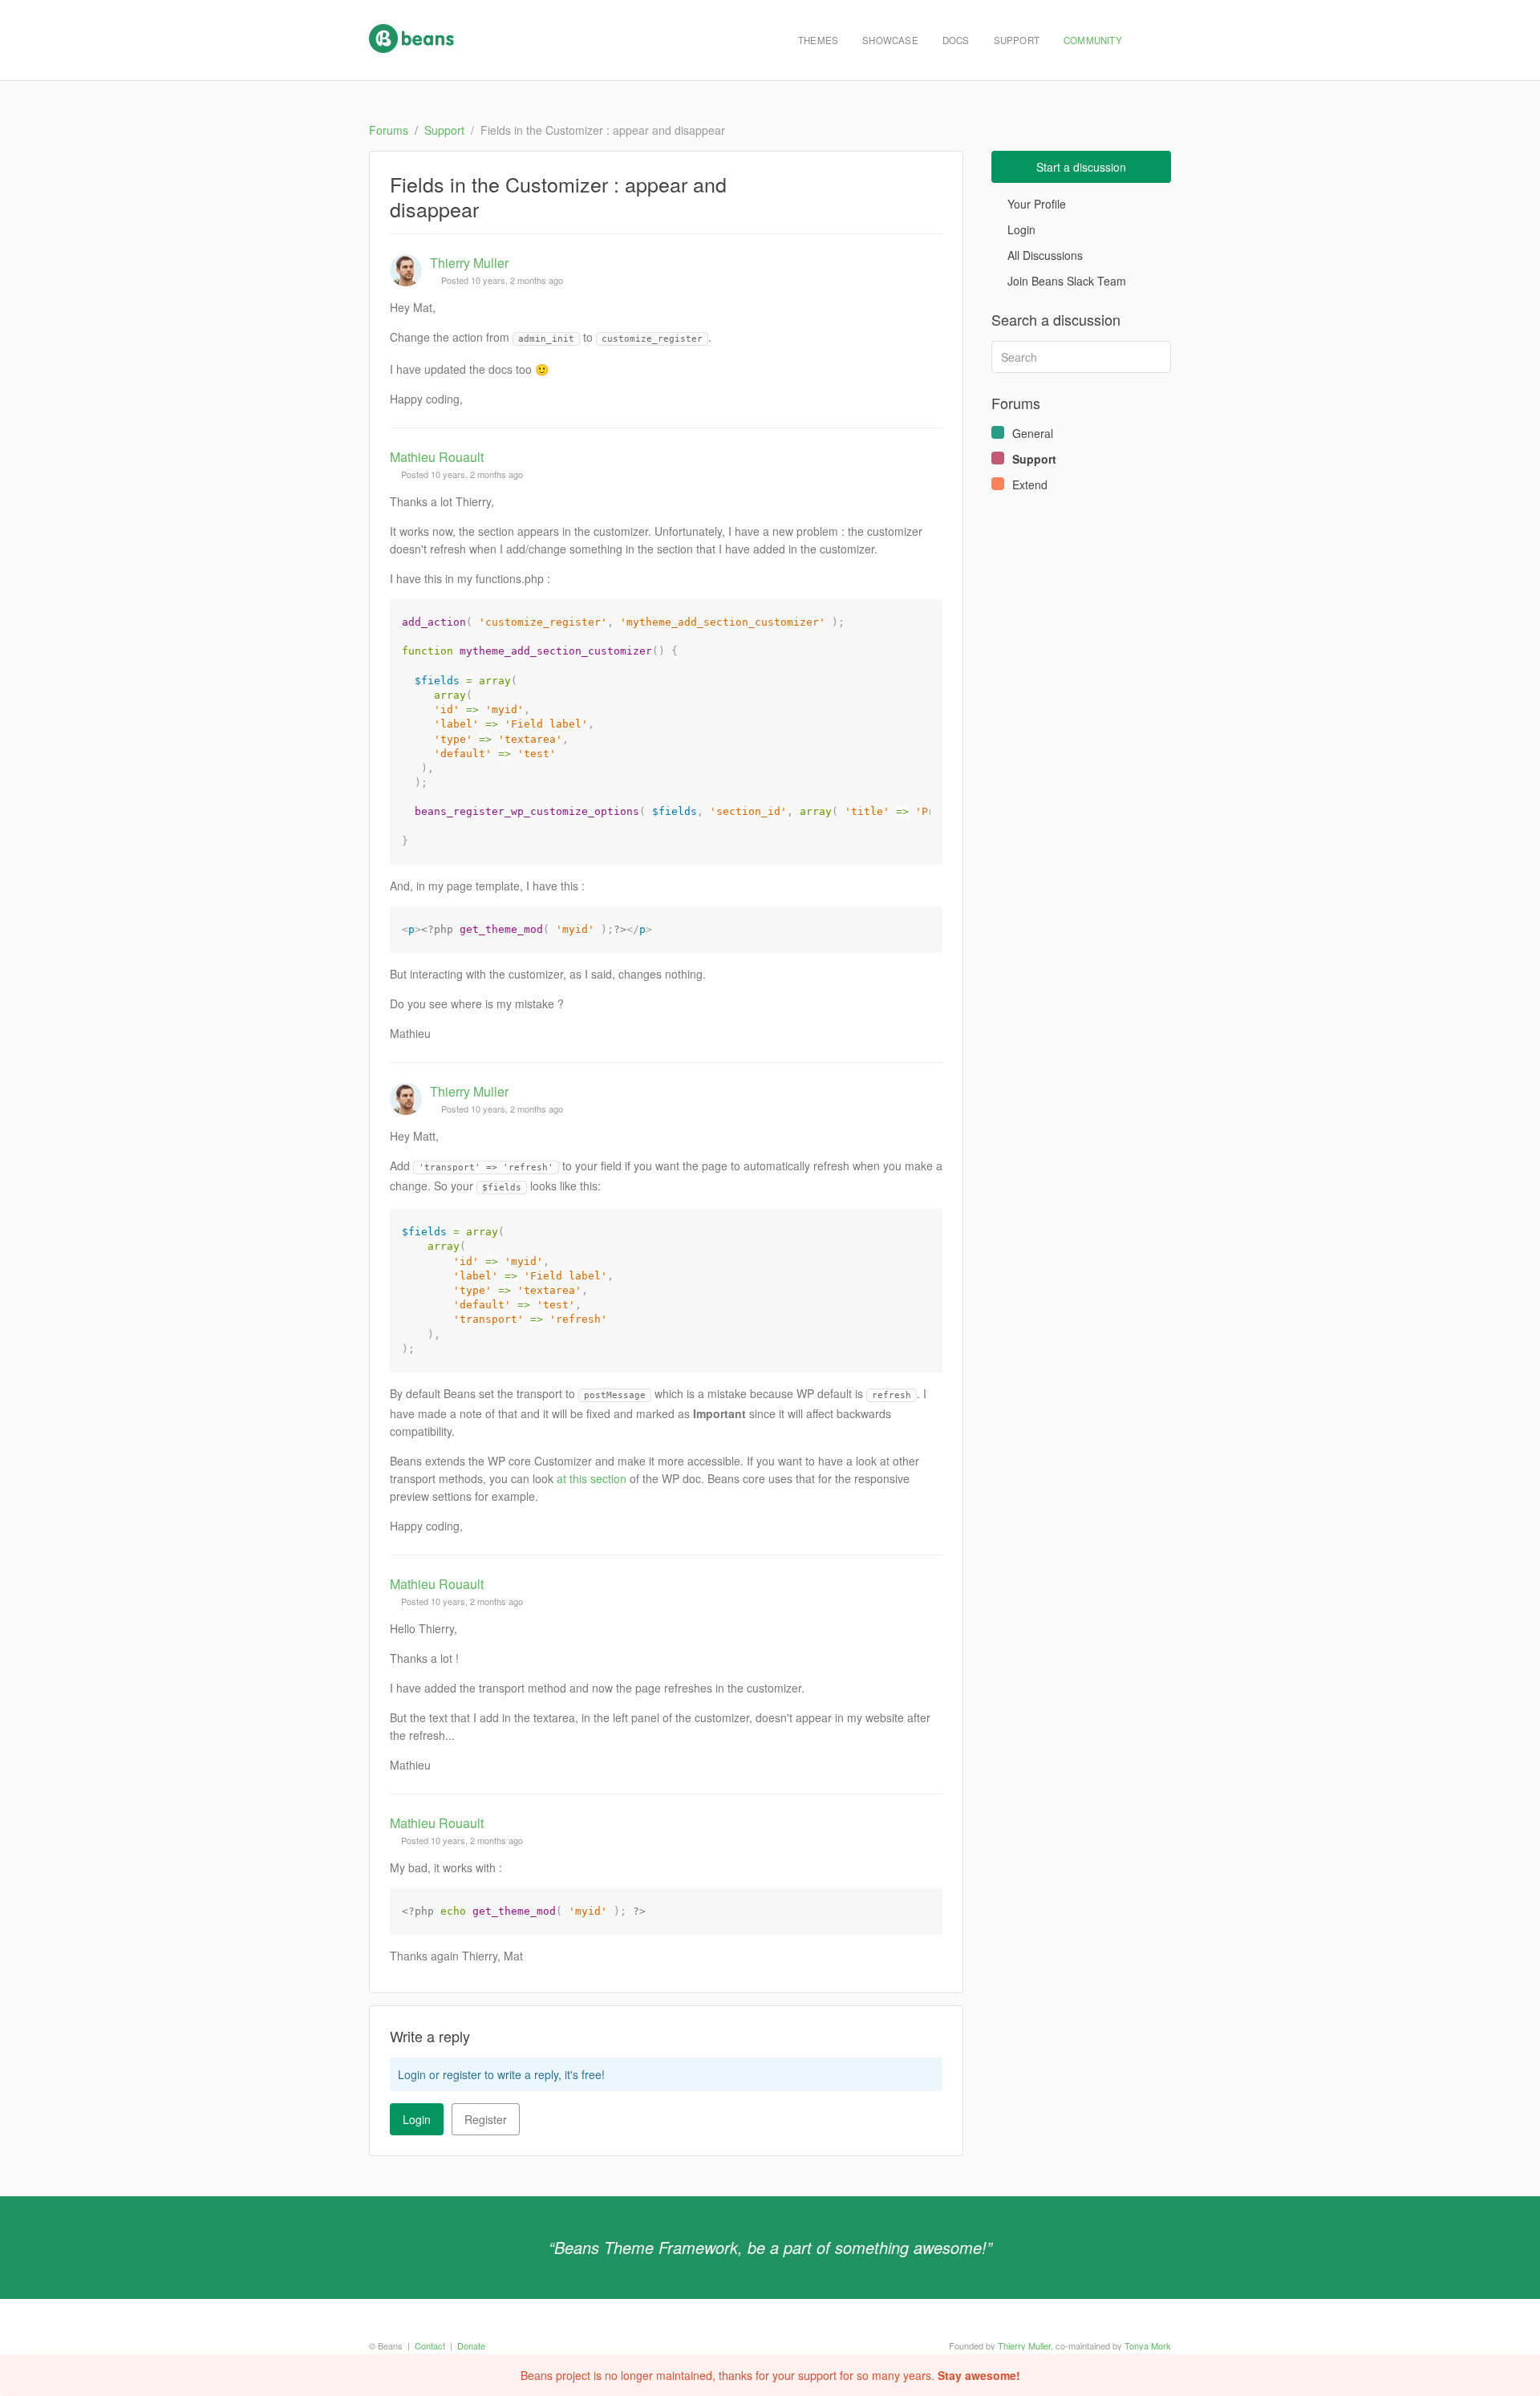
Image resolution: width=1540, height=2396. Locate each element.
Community (1093, 40)
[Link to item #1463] (930, 1584)
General (1033, 433)
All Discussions (1044, 255)
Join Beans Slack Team (1065, 281)
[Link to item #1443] (930, 263)
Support (1017, 40)
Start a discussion (1081, 167)
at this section (592, 1478)
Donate (471, 2345)
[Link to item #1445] (930, 457)
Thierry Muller (469, 263)
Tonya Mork (1148, 2345)
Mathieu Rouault (437, 457)
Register (486, 2119)
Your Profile (1035, 204)
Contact (430, 2345)
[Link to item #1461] (930, 1092)
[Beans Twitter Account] (1153, 40)
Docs (956, 40)
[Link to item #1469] (930, 1823)
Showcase (890, 40)
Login (417, 2119)
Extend (1030, 484)
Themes (818, 40)
